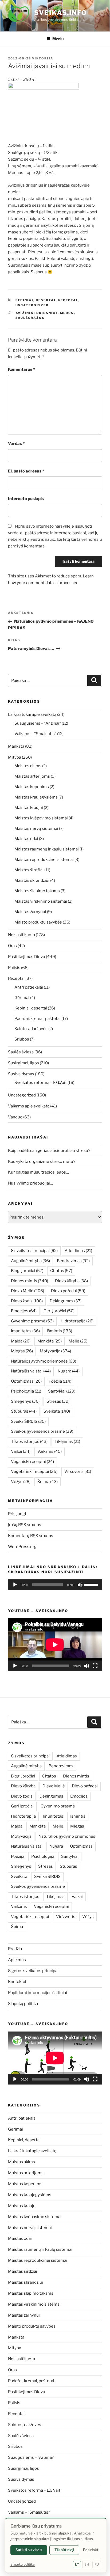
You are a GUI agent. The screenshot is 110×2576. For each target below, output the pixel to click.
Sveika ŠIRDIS (28, 1421)
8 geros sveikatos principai (33, 1971)
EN (87, 2564)
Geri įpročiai (59, 1311)
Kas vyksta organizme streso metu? (42, 1162)
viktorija (43, 58)
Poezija (60, 1381)
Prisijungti (18, 1514)
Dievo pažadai (68, 1291)
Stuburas (24, 1411)
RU (97, 2564)
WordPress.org (22, 1547)
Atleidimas (78, 1251)
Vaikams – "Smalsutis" (35, 734)
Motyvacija (55, 1351)
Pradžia (15, 1949)
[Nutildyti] (80, 1585)
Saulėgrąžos (30, 318)
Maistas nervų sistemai (36, 829)
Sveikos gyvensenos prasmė (42, 1431)
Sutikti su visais (29, 2550)
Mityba (15, 757)
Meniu (58, 39)
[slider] (92, 1584)
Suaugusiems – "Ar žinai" (38, 723)
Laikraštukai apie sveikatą (32, 714)
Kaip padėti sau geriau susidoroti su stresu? (49, 1151)
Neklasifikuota (21, 935)
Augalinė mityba (30, 1261)
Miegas (22, 1351)
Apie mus (17, 1960)
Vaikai (21, 1451)
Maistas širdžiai (29, 870)
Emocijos (24, 1311)
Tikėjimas (67, 1442)
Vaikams (50, 1451)
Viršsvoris (78, 1472)
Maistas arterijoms (32, 776)
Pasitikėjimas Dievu (27, 957)
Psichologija (26, 1391)
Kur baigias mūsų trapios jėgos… (38, 1172)
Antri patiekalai (29, 987)
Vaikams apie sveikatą (29, 1106)
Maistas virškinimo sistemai (41, 901)
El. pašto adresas (26, 471)
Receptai (68, 300)
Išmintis (59, 1331)
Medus (67, 313)
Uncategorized (32, 305)
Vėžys (21, 1482)
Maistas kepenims (32, 787)
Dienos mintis (30, 1281)
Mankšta (16, 746)
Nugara (69, 1371)
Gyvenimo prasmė (32, 1321)
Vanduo (15, 1117)
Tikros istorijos (29, 1442)
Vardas (16, 444)
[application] (55, 1585)
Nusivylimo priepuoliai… (30, 1183)
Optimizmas (26, 1381)
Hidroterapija (77, 1321)
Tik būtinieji (64, 2550)
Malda (21, 1341)
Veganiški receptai (32, 1462)
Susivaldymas (21, 1074)
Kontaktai (17, 1982)
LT (77, 2564)
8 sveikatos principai (34, 1251)
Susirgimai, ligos (23, 1063)
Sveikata (57, 1411)
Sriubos (22, 1039)
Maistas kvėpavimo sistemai (41, 818)
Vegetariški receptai (34, 1472)
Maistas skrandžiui (32, 880)
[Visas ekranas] (95, 1666)
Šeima (48, 1482)
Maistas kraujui (29, 808)
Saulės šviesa (21, 1052)
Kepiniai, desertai (36, 300)
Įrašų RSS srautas (25, 1525)
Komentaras (21, 369)
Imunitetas (25, 1331)
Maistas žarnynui (30, 912)
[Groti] (15, 1585)
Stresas (58, 1401)
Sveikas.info (61, 13)
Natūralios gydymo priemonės (44, 1361)
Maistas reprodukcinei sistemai (44, 860)
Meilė (78, 1341)
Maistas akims (28, 766)
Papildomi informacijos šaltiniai (38, 1993)
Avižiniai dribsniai (37, 313)
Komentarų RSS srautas (31, 1536)
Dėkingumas (66, 1301)
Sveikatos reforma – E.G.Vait (41, 1083)
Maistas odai (26, 839)
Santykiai (62, 1391)
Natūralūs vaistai (31, 1371)
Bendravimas (73, 1261)
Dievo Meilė (27, 1291)
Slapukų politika (23, 2004)
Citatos (61, 1271)
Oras (12, 946)
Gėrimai (22, 998)
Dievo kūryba (71, 1281)
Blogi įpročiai (27, 1271)
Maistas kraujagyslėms (36, 797)
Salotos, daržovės (31, 1029)
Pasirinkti (91, 2550)
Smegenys (25, 1401)
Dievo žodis (27, 1301)
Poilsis (14, 968)
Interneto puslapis (26, 499)
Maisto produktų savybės (38, 922)
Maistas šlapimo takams (37, 891)
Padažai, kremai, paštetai (38, 1019)
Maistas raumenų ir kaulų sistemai (47, 849)
